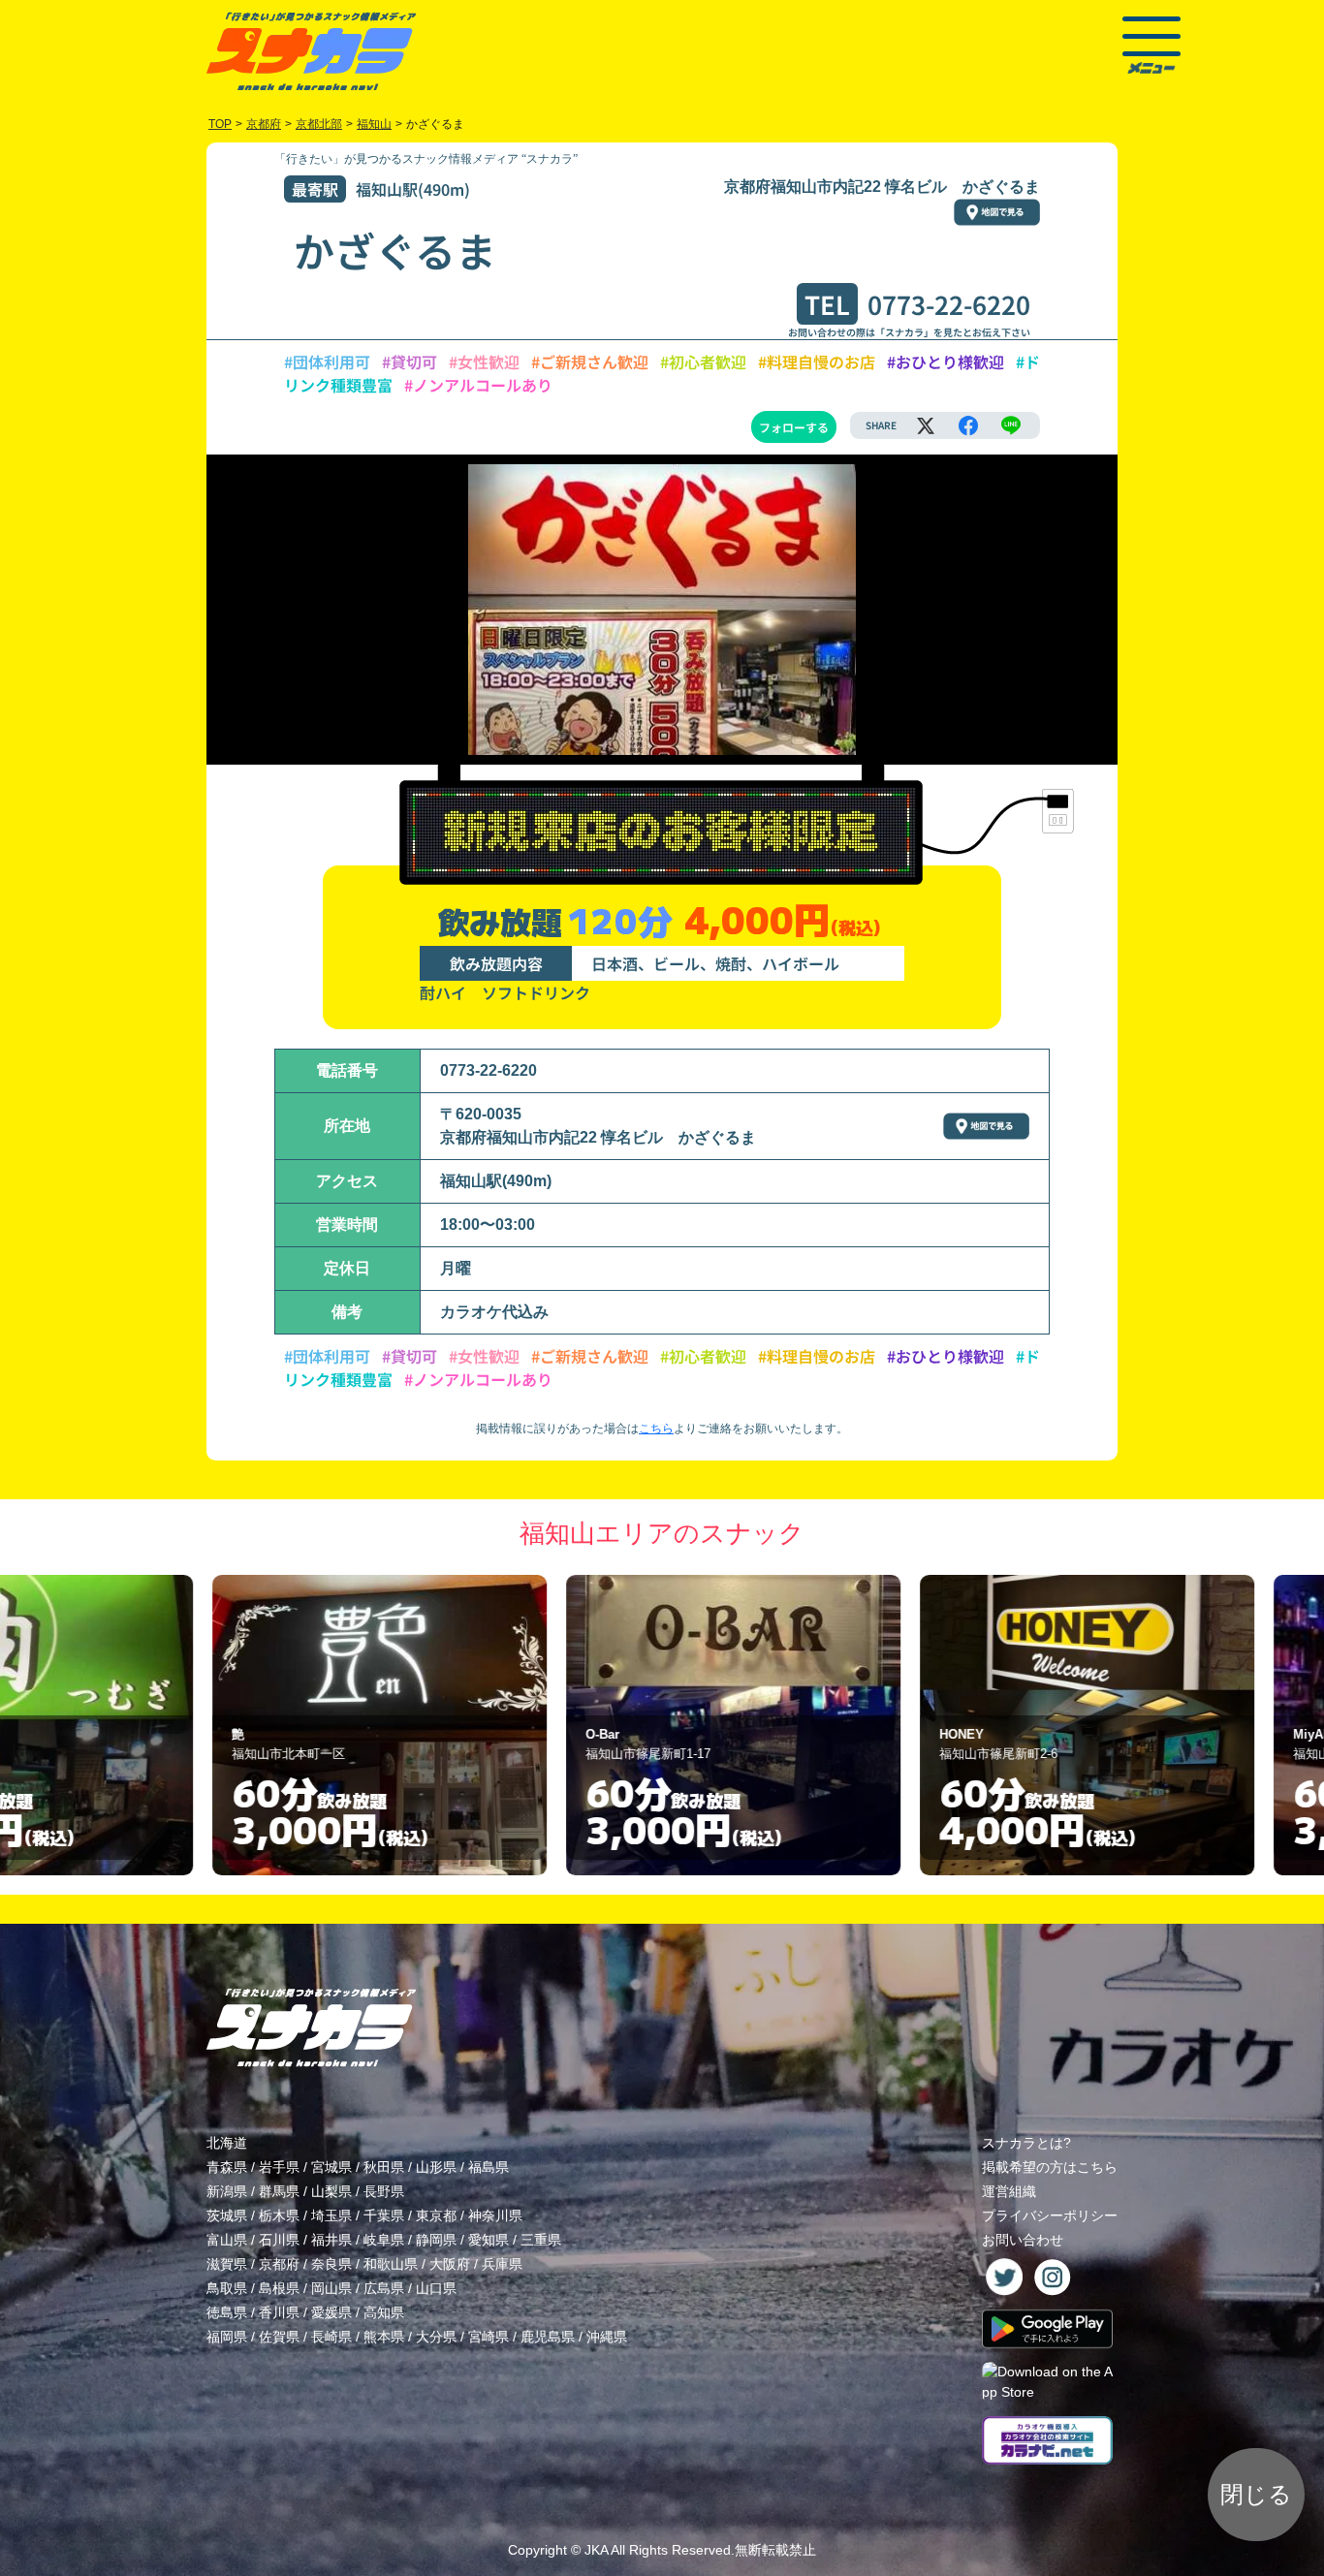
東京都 (436, 2215)
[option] (310, 1725)
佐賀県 (279, 2337)
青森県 (227, 2167)
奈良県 (331, 2264)
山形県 (436, 2167)
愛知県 (489, 2240)
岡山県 (331, 2288)
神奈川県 (495, 2215)
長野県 (384, 2191)
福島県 (489, 2167)
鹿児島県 (548, 2337)
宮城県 (331, 2167)
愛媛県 (331, 2312)
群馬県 (279, 2191)
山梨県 (331, 2191)
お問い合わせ (1023, 2240)
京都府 (279, 2264)
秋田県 (384, 2167)
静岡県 (436, 2240)
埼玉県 (331, 2215)
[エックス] (926, 425)
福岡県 (227, 2337)
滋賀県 (227, 2264)
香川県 (279, 2312)
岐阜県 (384, 2240)
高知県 (384, 2312)
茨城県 (227, 2215)
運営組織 (1009, 2191)
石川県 (279, 2240)
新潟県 (227, 2191)
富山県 (227, 2240)
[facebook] (968, 425)
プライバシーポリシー (1050, 2215)
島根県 (279, 2288)
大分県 (436, 2337)
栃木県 (279, 2215)
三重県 (541, 2240)
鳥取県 (227, 2288)
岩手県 (279, 2167)
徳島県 (227, 2312)
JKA (596, 2550)
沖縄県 (607, 2337)
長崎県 (331, 2337)
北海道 (227, 2143)
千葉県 (384, 2215)
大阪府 (450, 2264)
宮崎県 (489, 2337)
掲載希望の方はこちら (1050, 2167)
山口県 (436, 2288)
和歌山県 (391, 2264)
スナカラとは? (1026, 2143)
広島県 (384, 2288)
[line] (1011, 425)
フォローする (794, 427)
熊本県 (384, 2337)
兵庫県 (502, 2264)
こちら (656, 1429)
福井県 (331, 2240)
